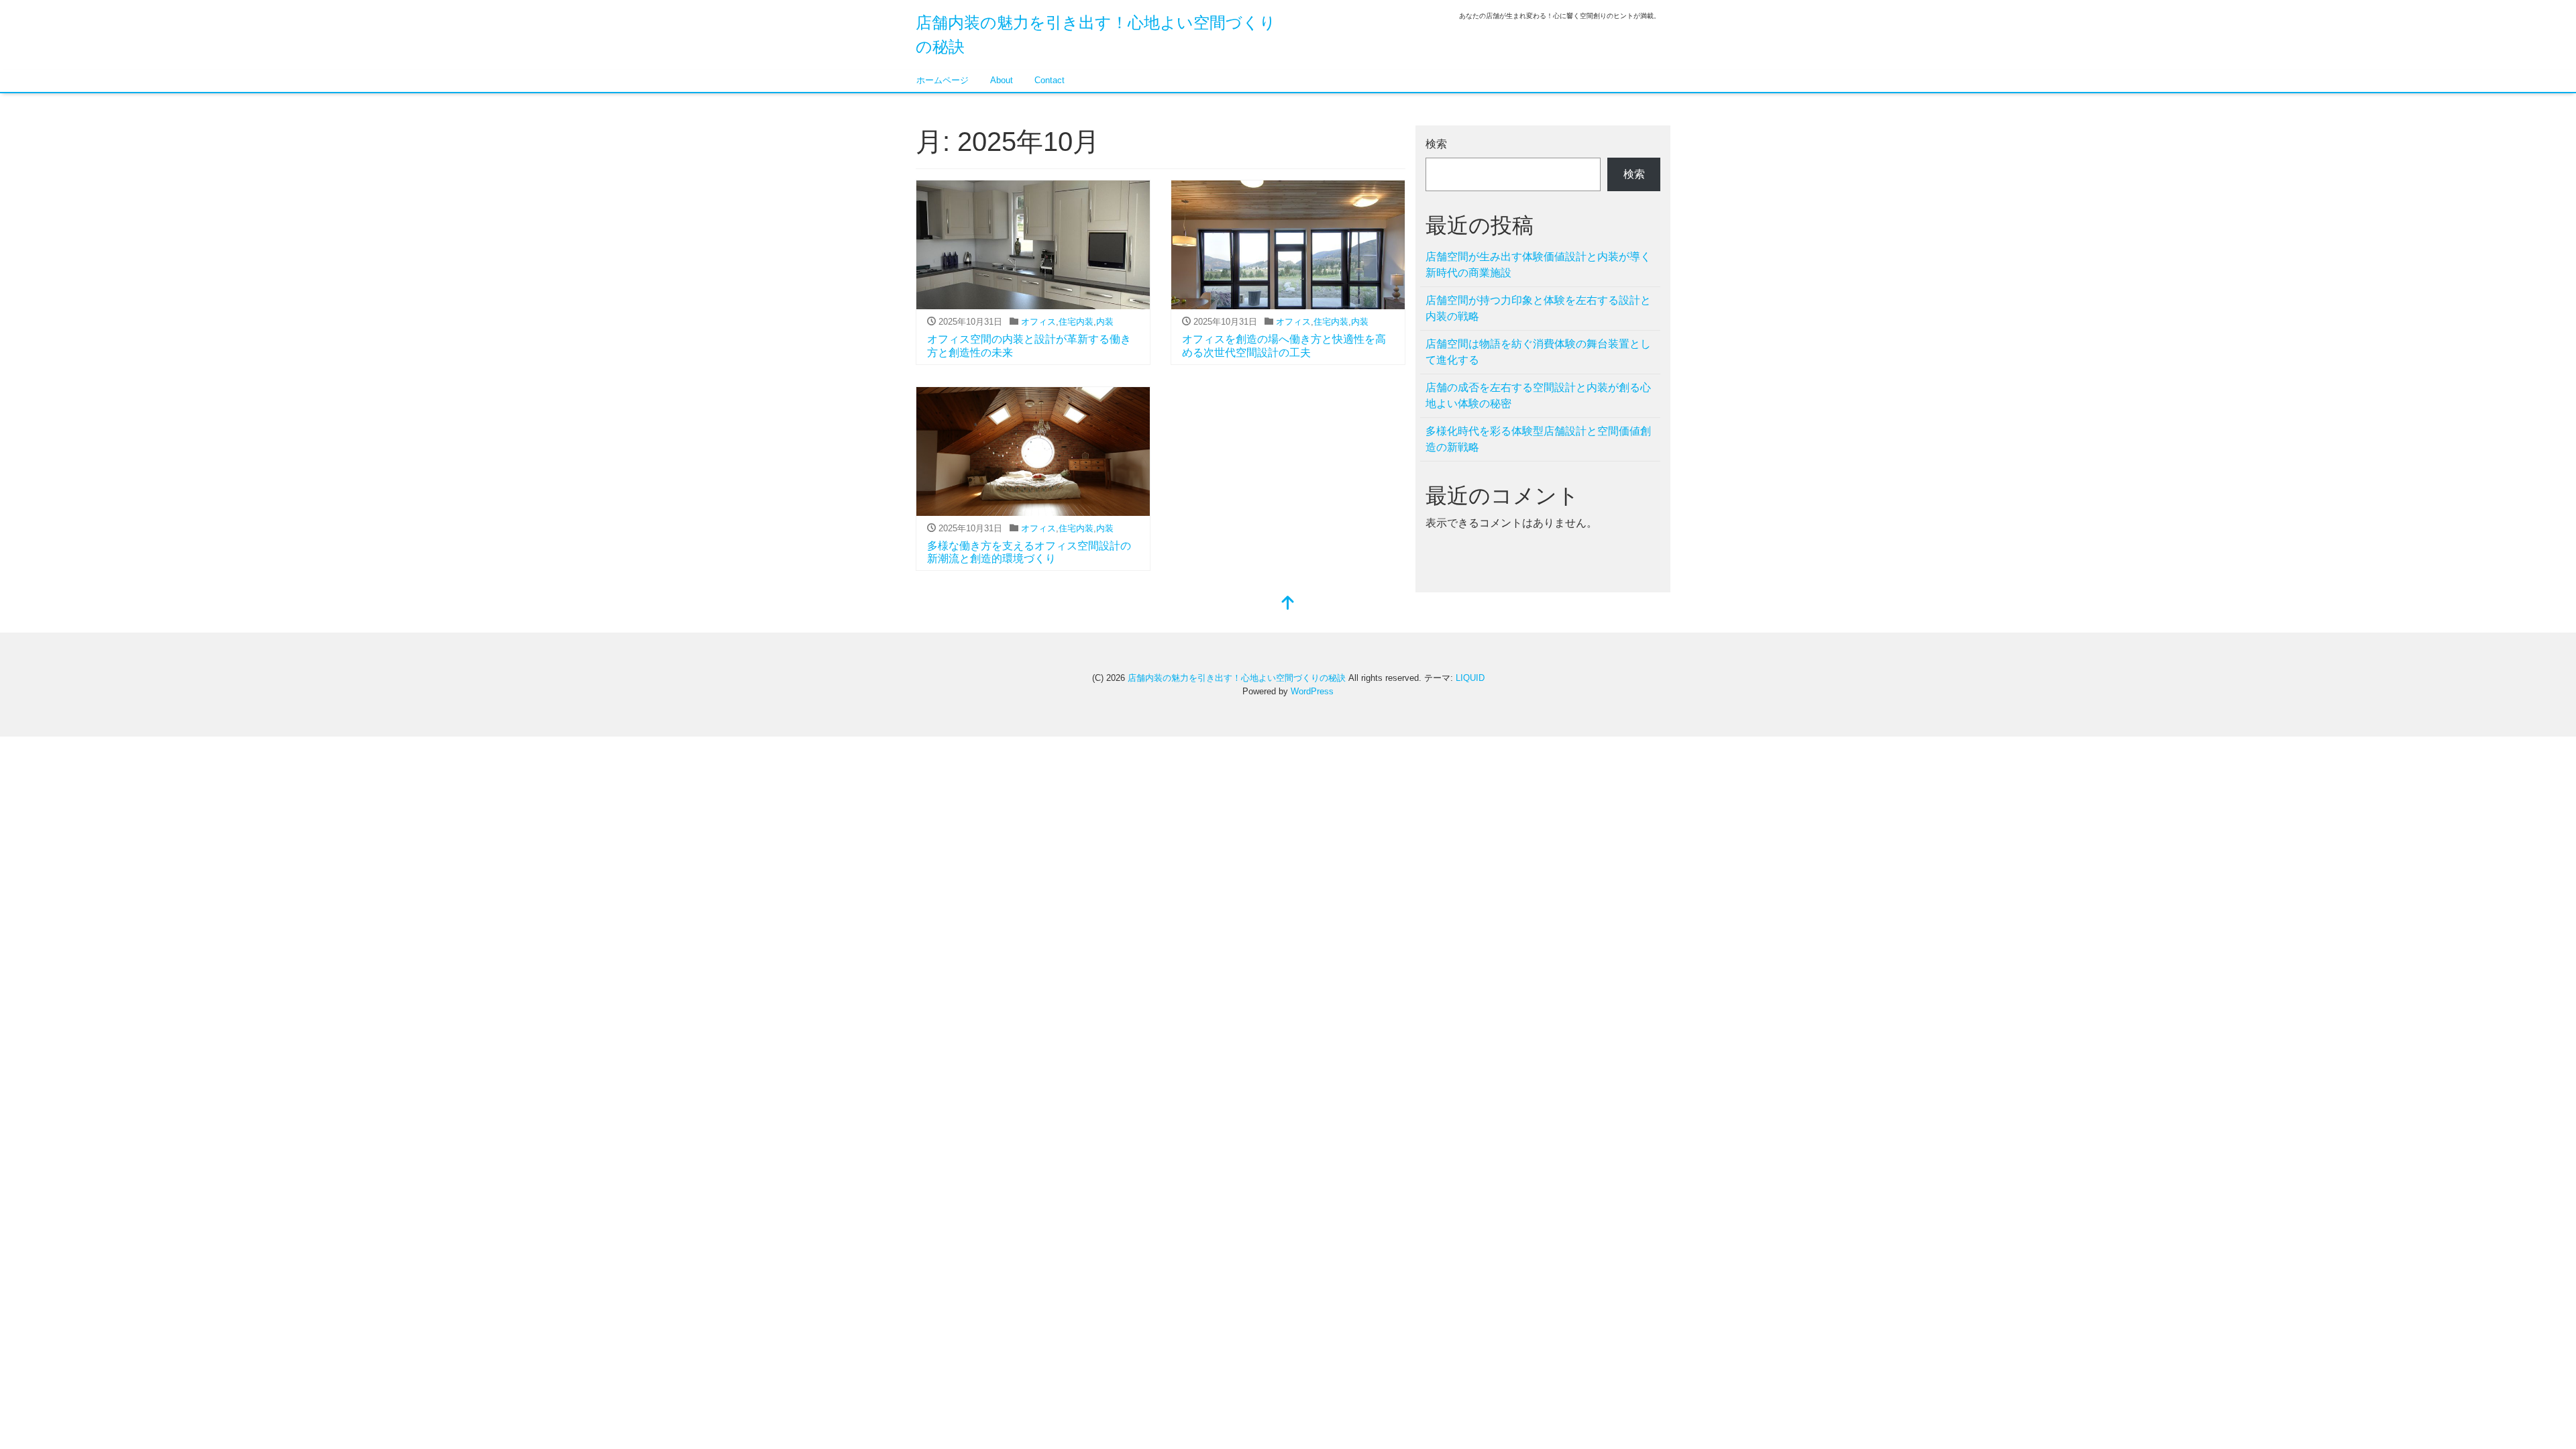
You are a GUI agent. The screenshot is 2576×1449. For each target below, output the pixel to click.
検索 (1436, 144)
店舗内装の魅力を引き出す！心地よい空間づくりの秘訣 (1237, 678)
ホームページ (943, 80)
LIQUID (1470, 678)
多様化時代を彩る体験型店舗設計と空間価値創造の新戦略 (1538, 439)
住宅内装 (1076, 322)
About (1002, 80)
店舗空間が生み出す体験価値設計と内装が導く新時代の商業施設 (1538, 265)
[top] (1288, 604)
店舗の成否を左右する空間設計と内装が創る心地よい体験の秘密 (1538, 395)
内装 (1105, 322)
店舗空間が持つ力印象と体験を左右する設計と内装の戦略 (1538, 308)
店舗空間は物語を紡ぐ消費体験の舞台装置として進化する (1538, 352)
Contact (1050, 80)
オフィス (1038, 322)
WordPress (1312, 691)
